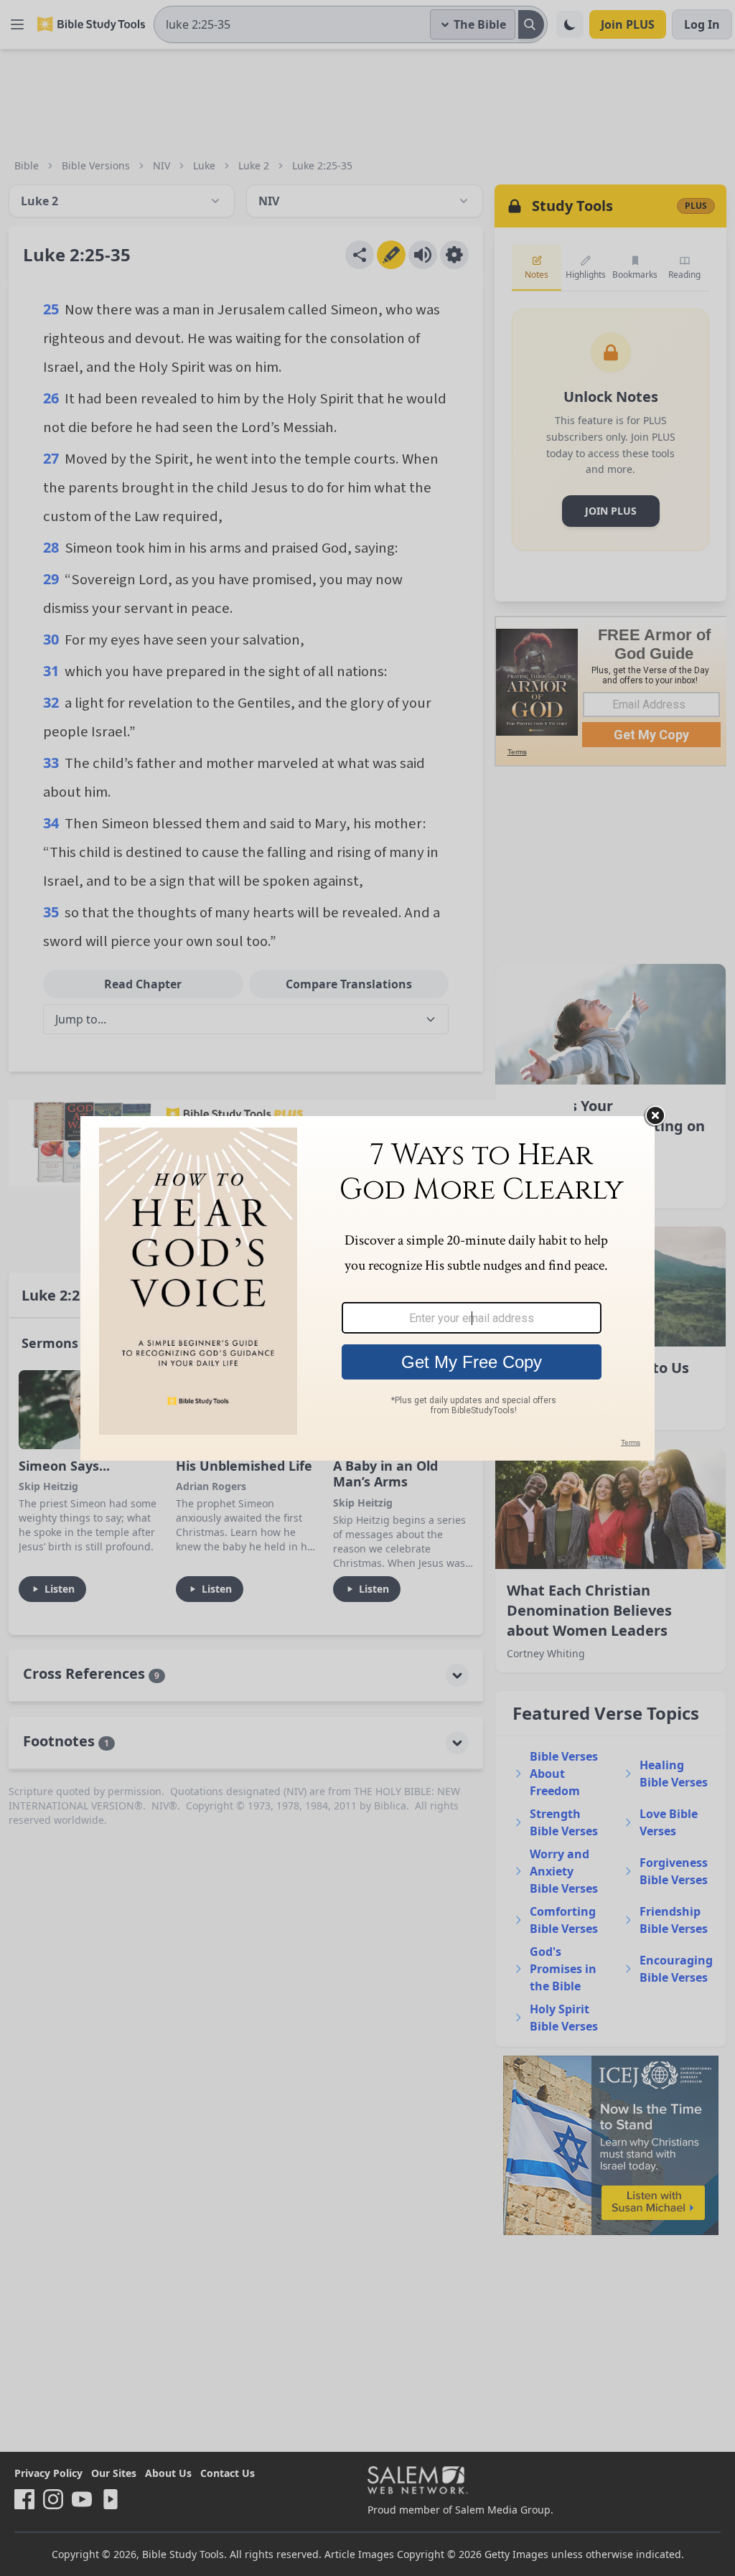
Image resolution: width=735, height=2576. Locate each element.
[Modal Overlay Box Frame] (367, 1288)
